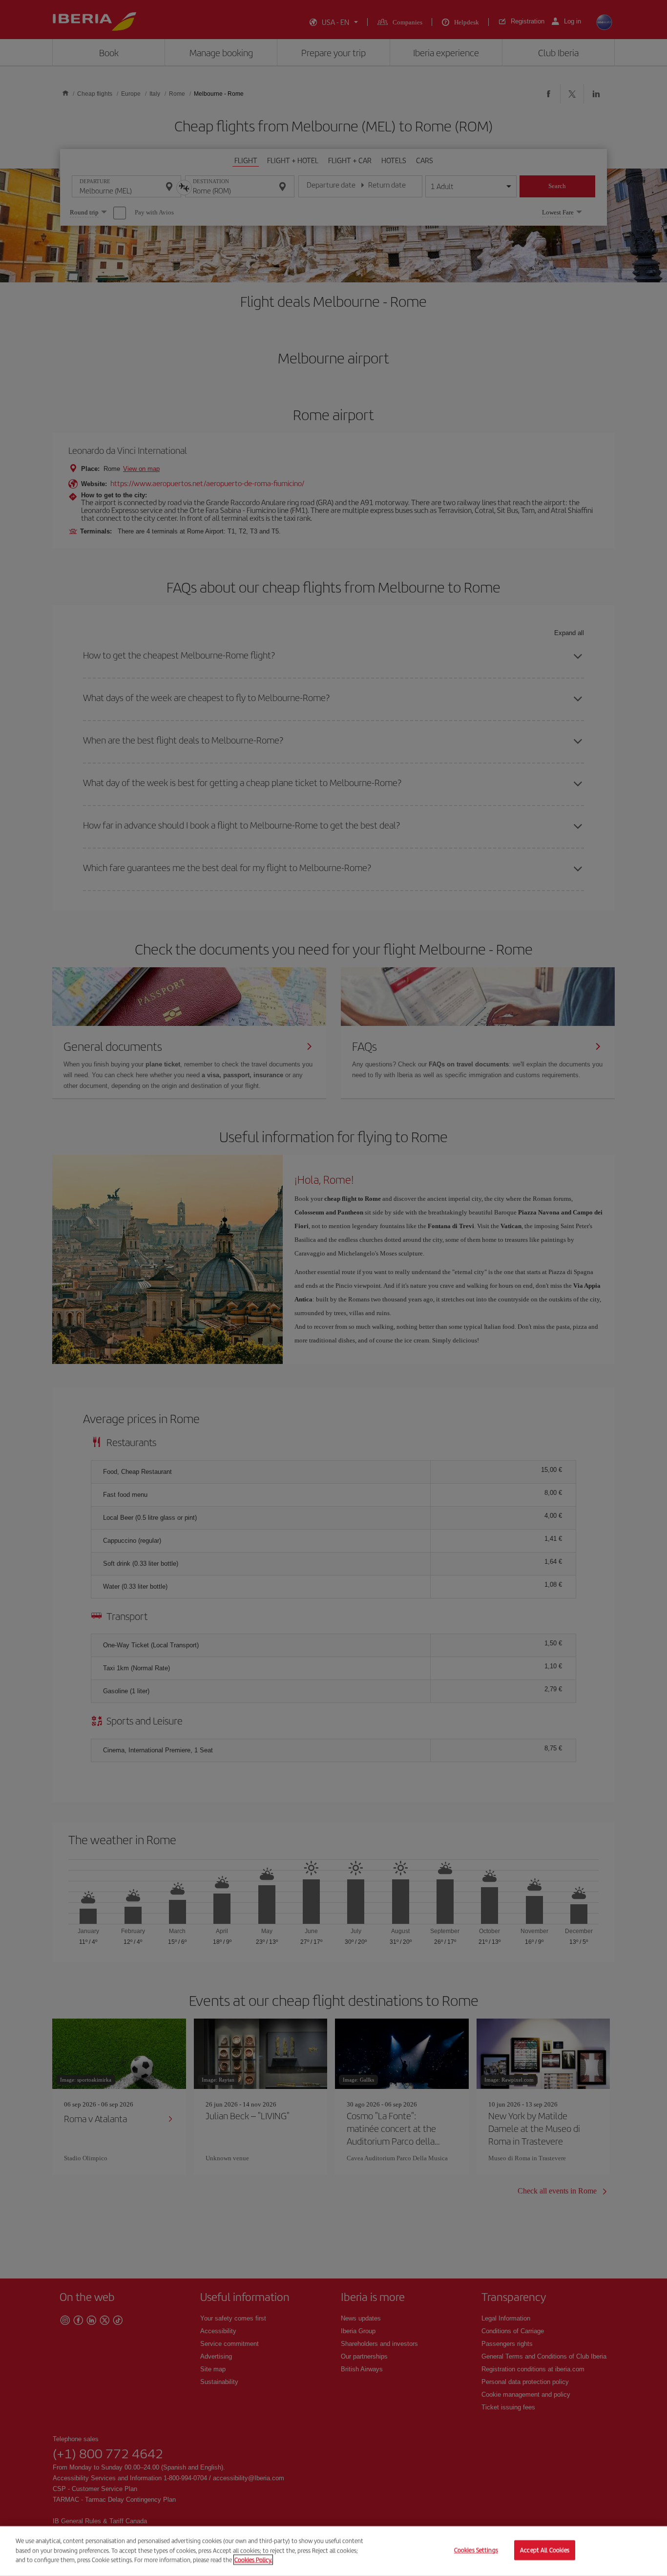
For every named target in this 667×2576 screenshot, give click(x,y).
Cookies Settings (476, 2550)
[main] (333, 2551)
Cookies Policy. (253, 2560)
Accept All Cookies (545, 2550)
